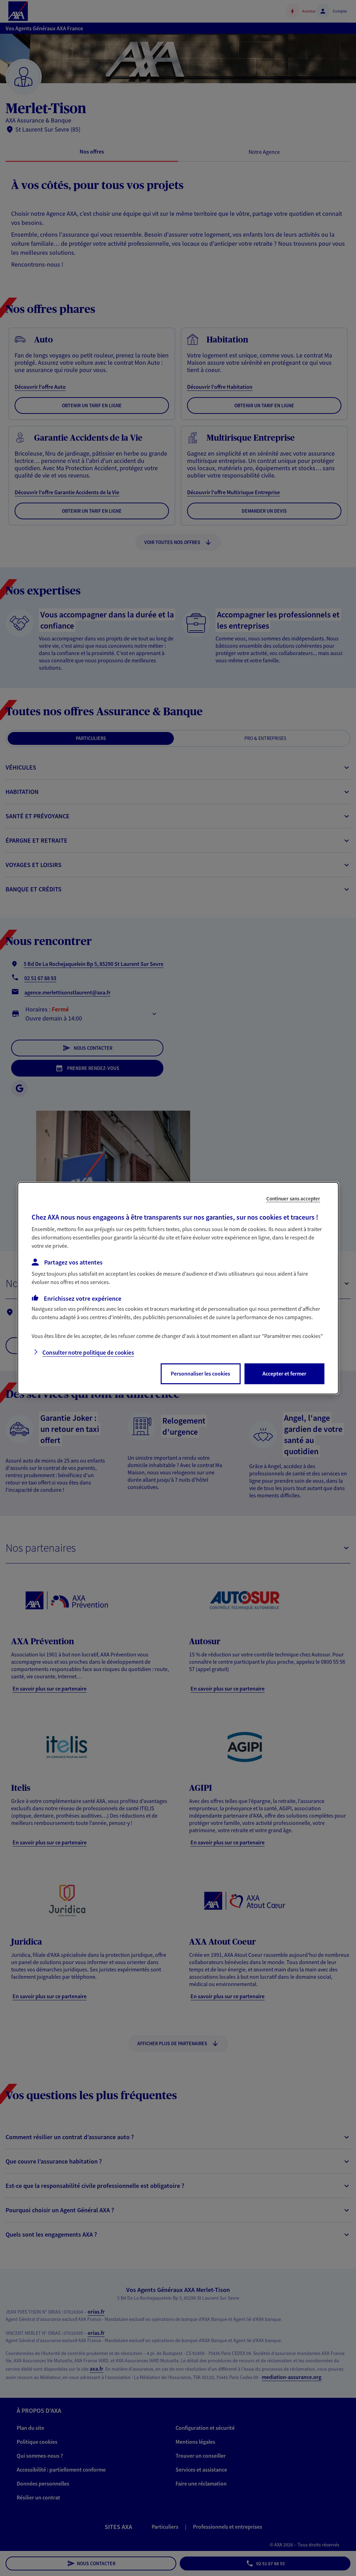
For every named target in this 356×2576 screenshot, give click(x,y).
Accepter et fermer (284, 1373)
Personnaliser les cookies (200, 1373)
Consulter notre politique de (88, 1353)
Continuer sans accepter (293, 1198)
